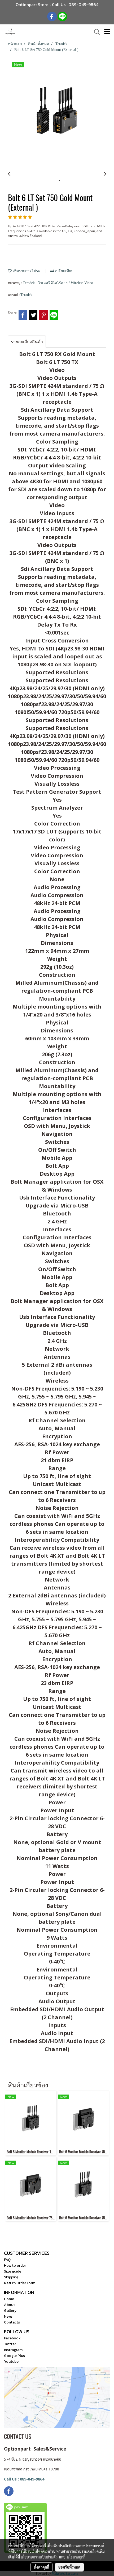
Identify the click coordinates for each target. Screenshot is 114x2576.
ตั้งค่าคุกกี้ (41, 2567)
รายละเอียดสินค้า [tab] (27, 342)
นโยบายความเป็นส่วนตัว (39, 2557)
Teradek (29, 283)
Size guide (13, 2271)
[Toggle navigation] (107, 32)
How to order (15, 2266)
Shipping (11, 2277)
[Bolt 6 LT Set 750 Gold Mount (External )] (57, 111)
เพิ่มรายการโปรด (26, 271)
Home (9, 2299)
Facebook (12, 2338)
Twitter (10, 2344)
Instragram (13, 2350)
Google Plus (14, 2356)
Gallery (10, 2311)
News (8, 2316)
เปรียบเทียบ (64, 271)
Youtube (11, 2362)
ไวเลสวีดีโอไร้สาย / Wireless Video (66, 283)
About (9, 2305)
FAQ (7, 2260)
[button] (95, 32)
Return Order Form (20, 2283)
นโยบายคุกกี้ (76, 2557)
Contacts (12, 2322)
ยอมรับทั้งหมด (69, 2567)
